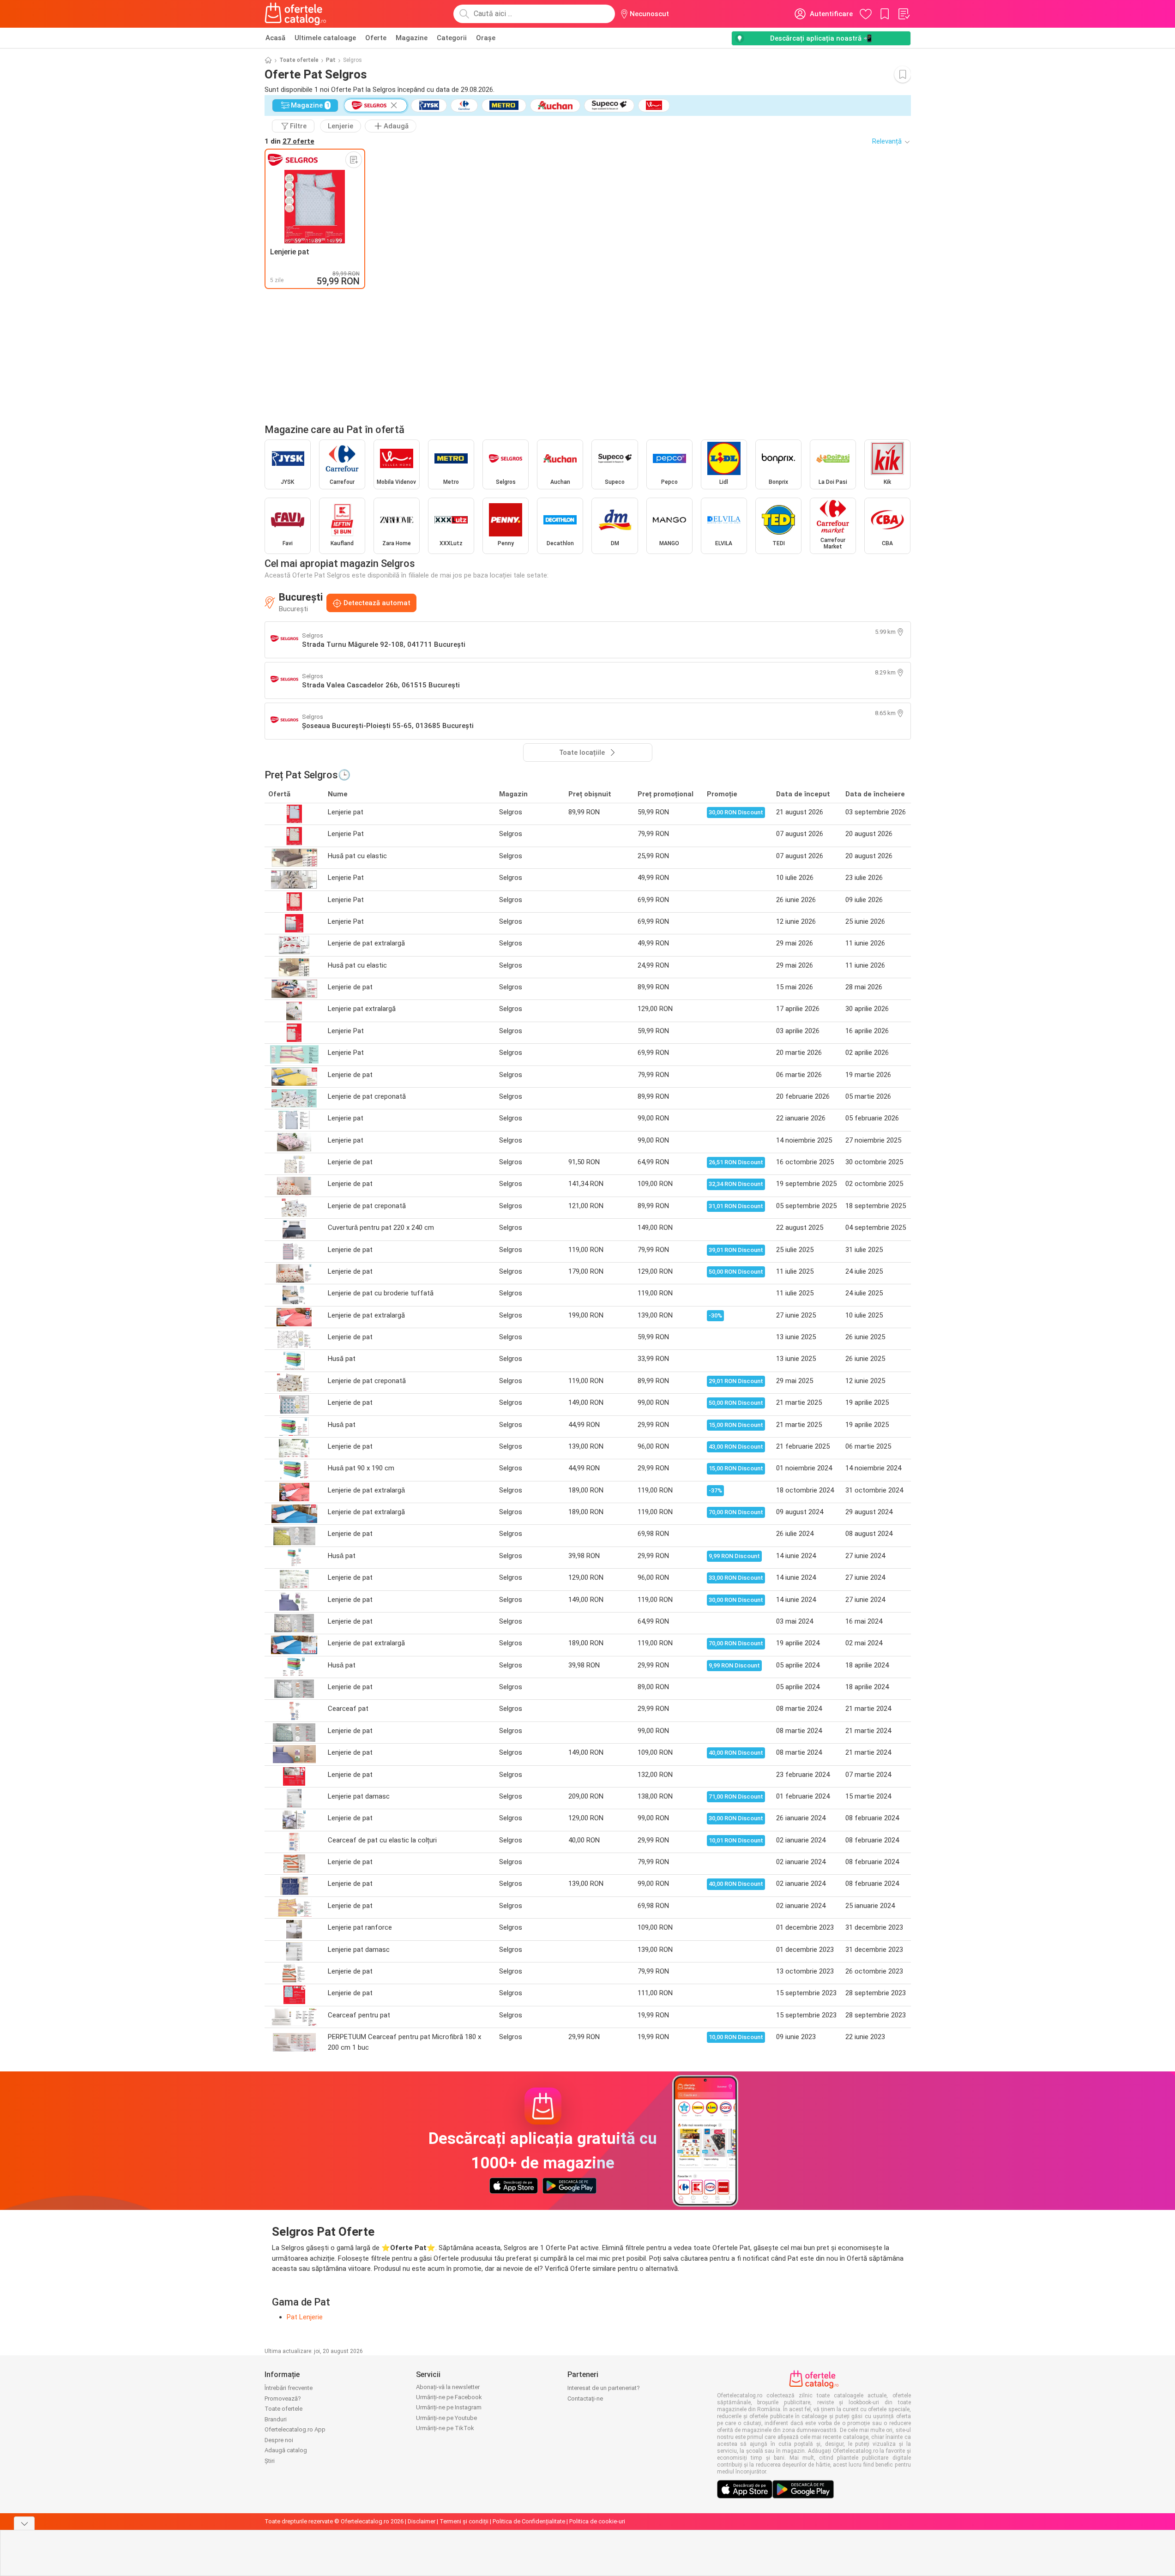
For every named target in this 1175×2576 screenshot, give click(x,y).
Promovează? (283, 2398)
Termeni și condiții (464, 2521)
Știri (270, 2461)
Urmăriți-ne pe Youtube (446, 2418)
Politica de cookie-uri (597, 2521)
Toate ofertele (299, 60)
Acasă (275, 38)
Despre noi (279, 2440)
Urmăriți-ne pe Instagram (449, 2407)
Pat (331, 60)
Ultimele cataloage (325, 38)
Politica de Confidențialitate (529, 2521)
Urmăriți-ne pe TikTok (445, 2428)
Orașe (486, 38)
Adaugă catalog (286, 2450)
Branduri (276, 2419)
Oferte (376, 38)
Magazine (412, 38)
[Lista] (904, 14)
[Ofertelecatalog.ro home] (296, 14)
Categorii (452, 38)
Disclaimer (422, 2521)
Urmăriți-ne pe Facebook (449, 2397)
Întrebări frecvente (289, 2388)
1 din (289, 141)
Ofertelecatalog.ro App (295, 2429)
